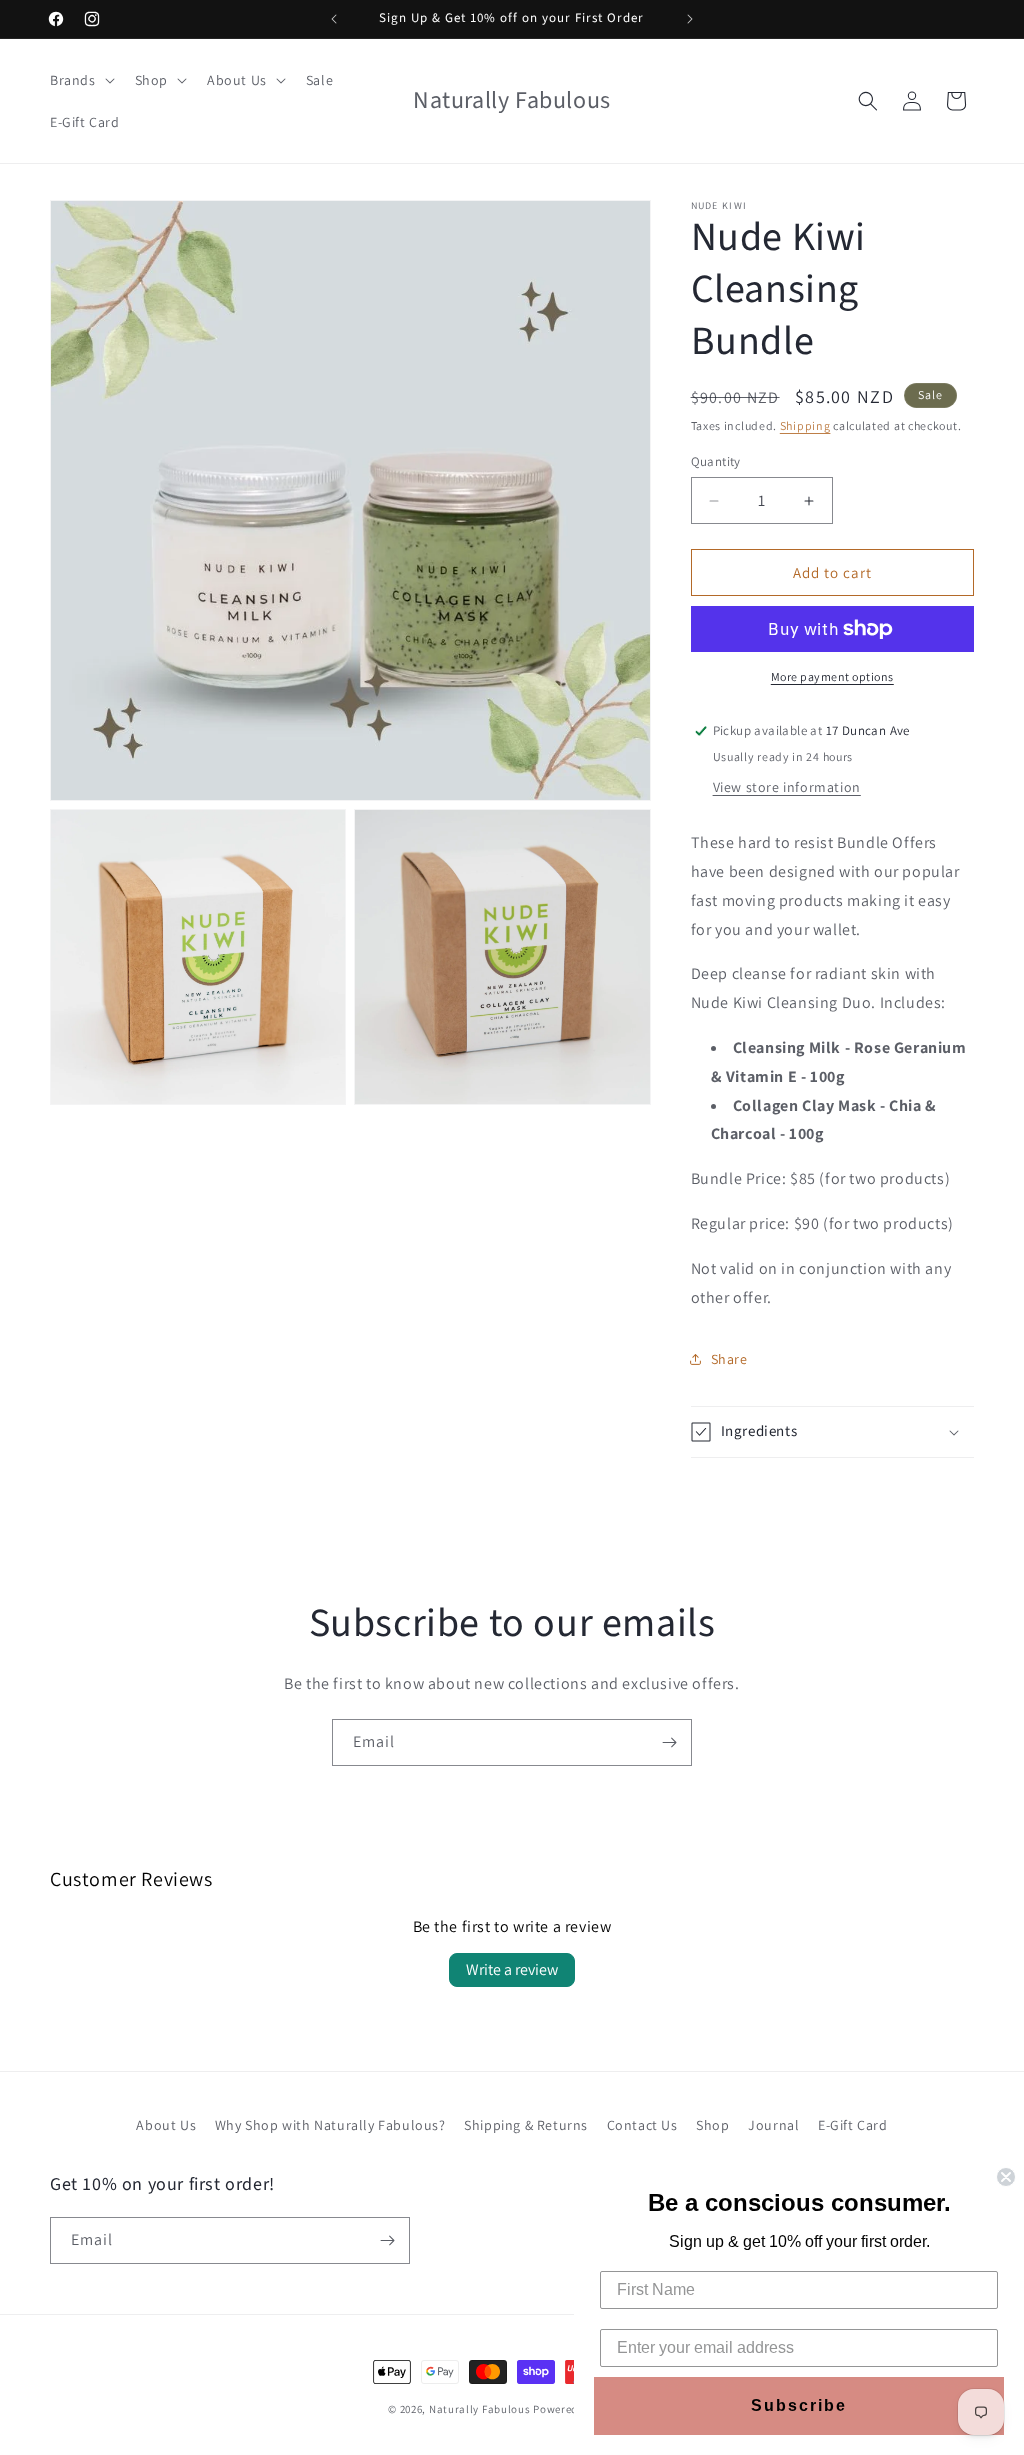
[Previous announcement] (334, 19)
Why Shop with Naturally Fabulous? (330, 2125)
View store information (787, 787)
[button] (80, 80)
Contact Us (642, 2125)
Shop (712, 2125)
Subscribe (799, 2405)
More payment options (832, 676)
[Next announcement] (690, 19)
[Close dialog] (1006, 2177)
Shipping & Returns (526, 2125)
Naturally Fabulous (480, 2409)
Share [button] (729, 1359)
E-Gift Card (853, 2125)
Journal (773, 2125)
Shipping (805, 425)
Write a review (512, 1969)
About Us (166, 2125)
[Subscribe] (669, 1742)
